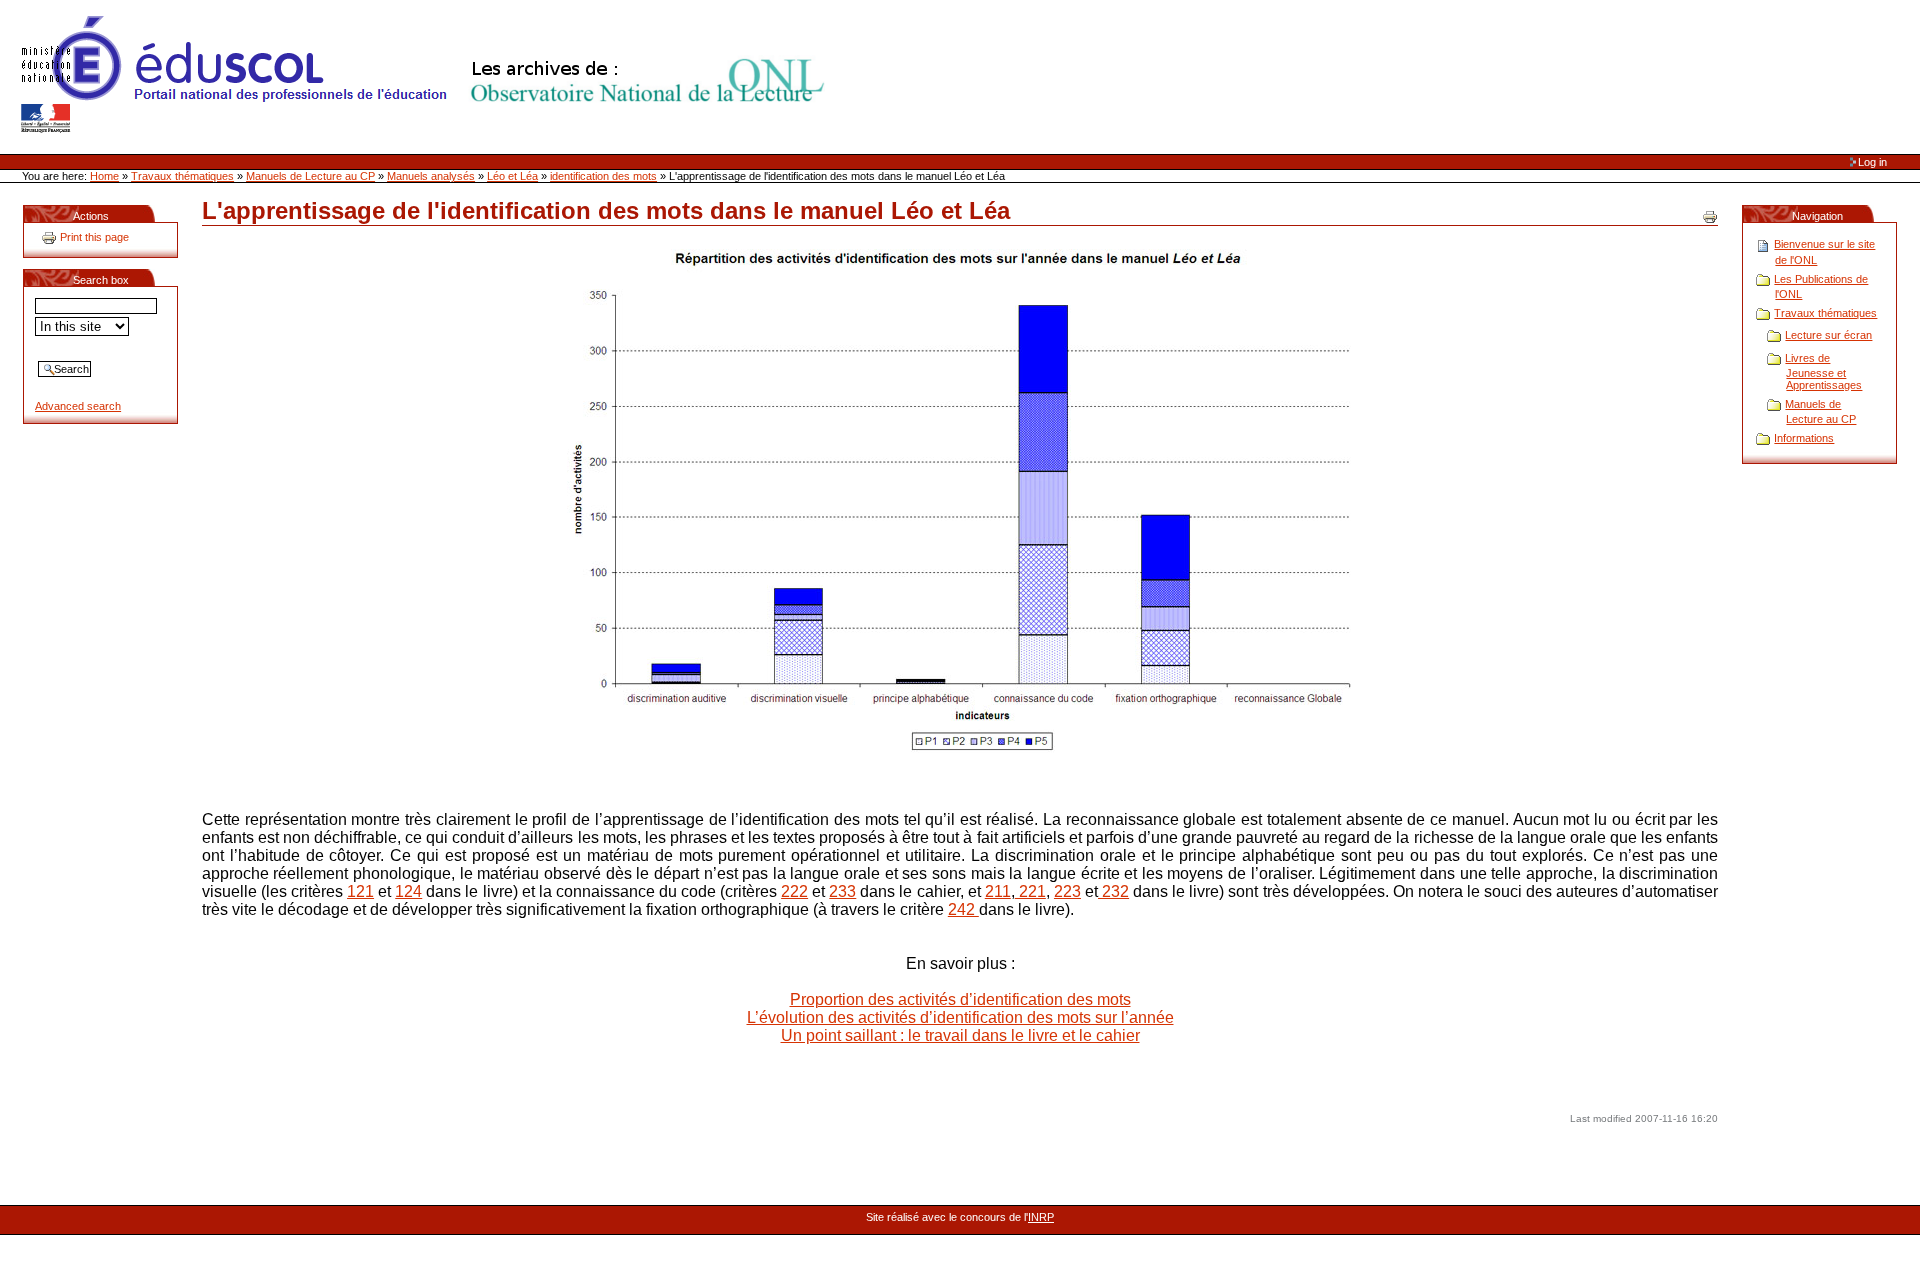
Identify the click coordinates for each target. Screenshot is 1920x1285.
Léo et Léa (512, 176)
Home (104, 176)
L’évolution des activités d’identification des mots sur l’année (960, 1017)
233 (842, 891)
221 (1030, 891)
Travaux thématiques (182, 176)
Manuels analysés (431, 176)
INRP (1041, 1217)
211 (998, 891)
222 (794, 891)
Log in (1872, 162)
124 (408, 891)
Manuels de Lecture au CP (310, 176)
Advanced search (78, 406)
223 (1067, 891)
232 (1113, 891)
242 (963, 909)
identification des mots (603, 176)
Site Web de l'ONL (427, 75)
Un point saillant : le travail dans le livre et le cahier (960, 1035)
